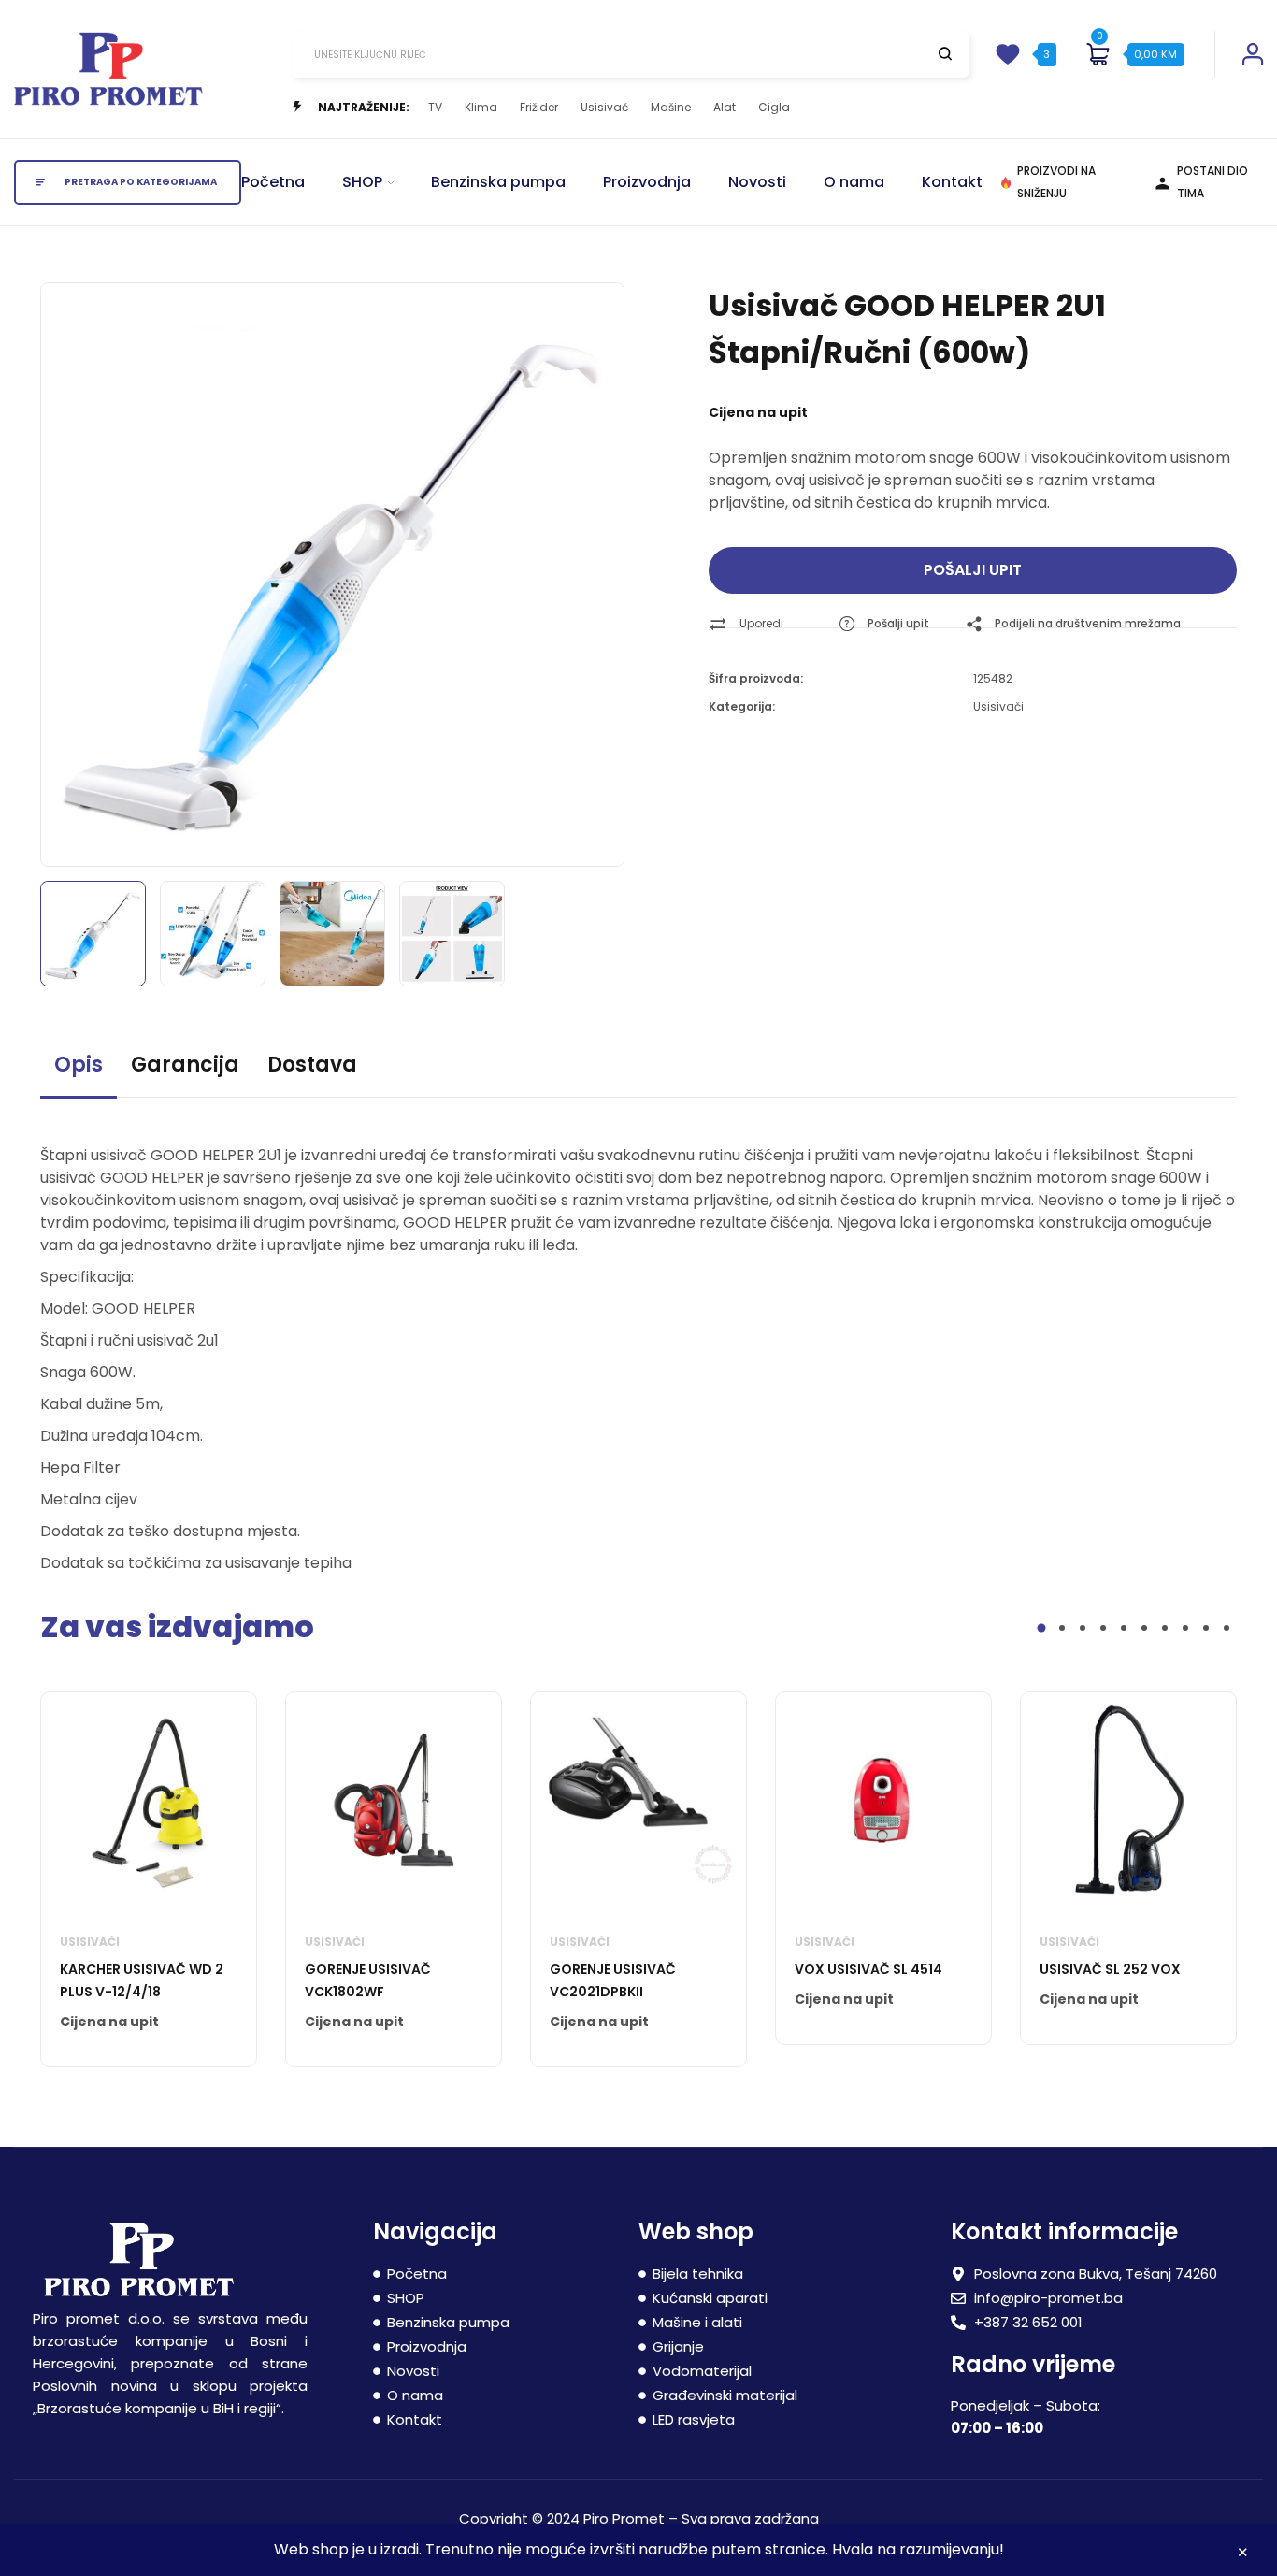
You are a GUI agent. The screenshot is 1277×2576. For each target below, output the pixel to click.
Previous (76, 570)
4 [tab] (1103, 1628)
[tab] (79, 1073)
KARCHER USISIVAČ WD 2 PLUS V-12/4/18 (142, 1980)
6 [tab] (1144, 1628)
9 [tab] (1206, 1628)
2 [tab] (1062, 1628)
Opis (79, 1065)
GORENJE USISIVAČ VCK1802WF (368, 1980)
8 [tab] (1185, 1628)
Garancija (185, 1065)
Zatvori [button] (1243, 2555)
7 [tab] (1165, 1628)
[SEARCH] (945, 53)
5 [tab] (1124, 1628)
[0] (1098, 54)
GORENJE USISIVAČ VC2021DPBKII (613, 1980)
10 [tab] (1227, 1628)
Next (589, 570)
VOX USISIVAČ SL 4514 (868, 1969)
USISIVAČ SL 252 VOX (1110, 1969)
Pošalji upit (973, 570)
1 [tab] (1042, 1628)
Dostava (312, 1065)
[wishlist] (1008, 54)
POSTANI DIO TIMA (1212, 182)
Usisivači (998, 706)
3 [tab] (1083, 1628)
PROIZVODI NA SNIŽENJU (1056, 182)
